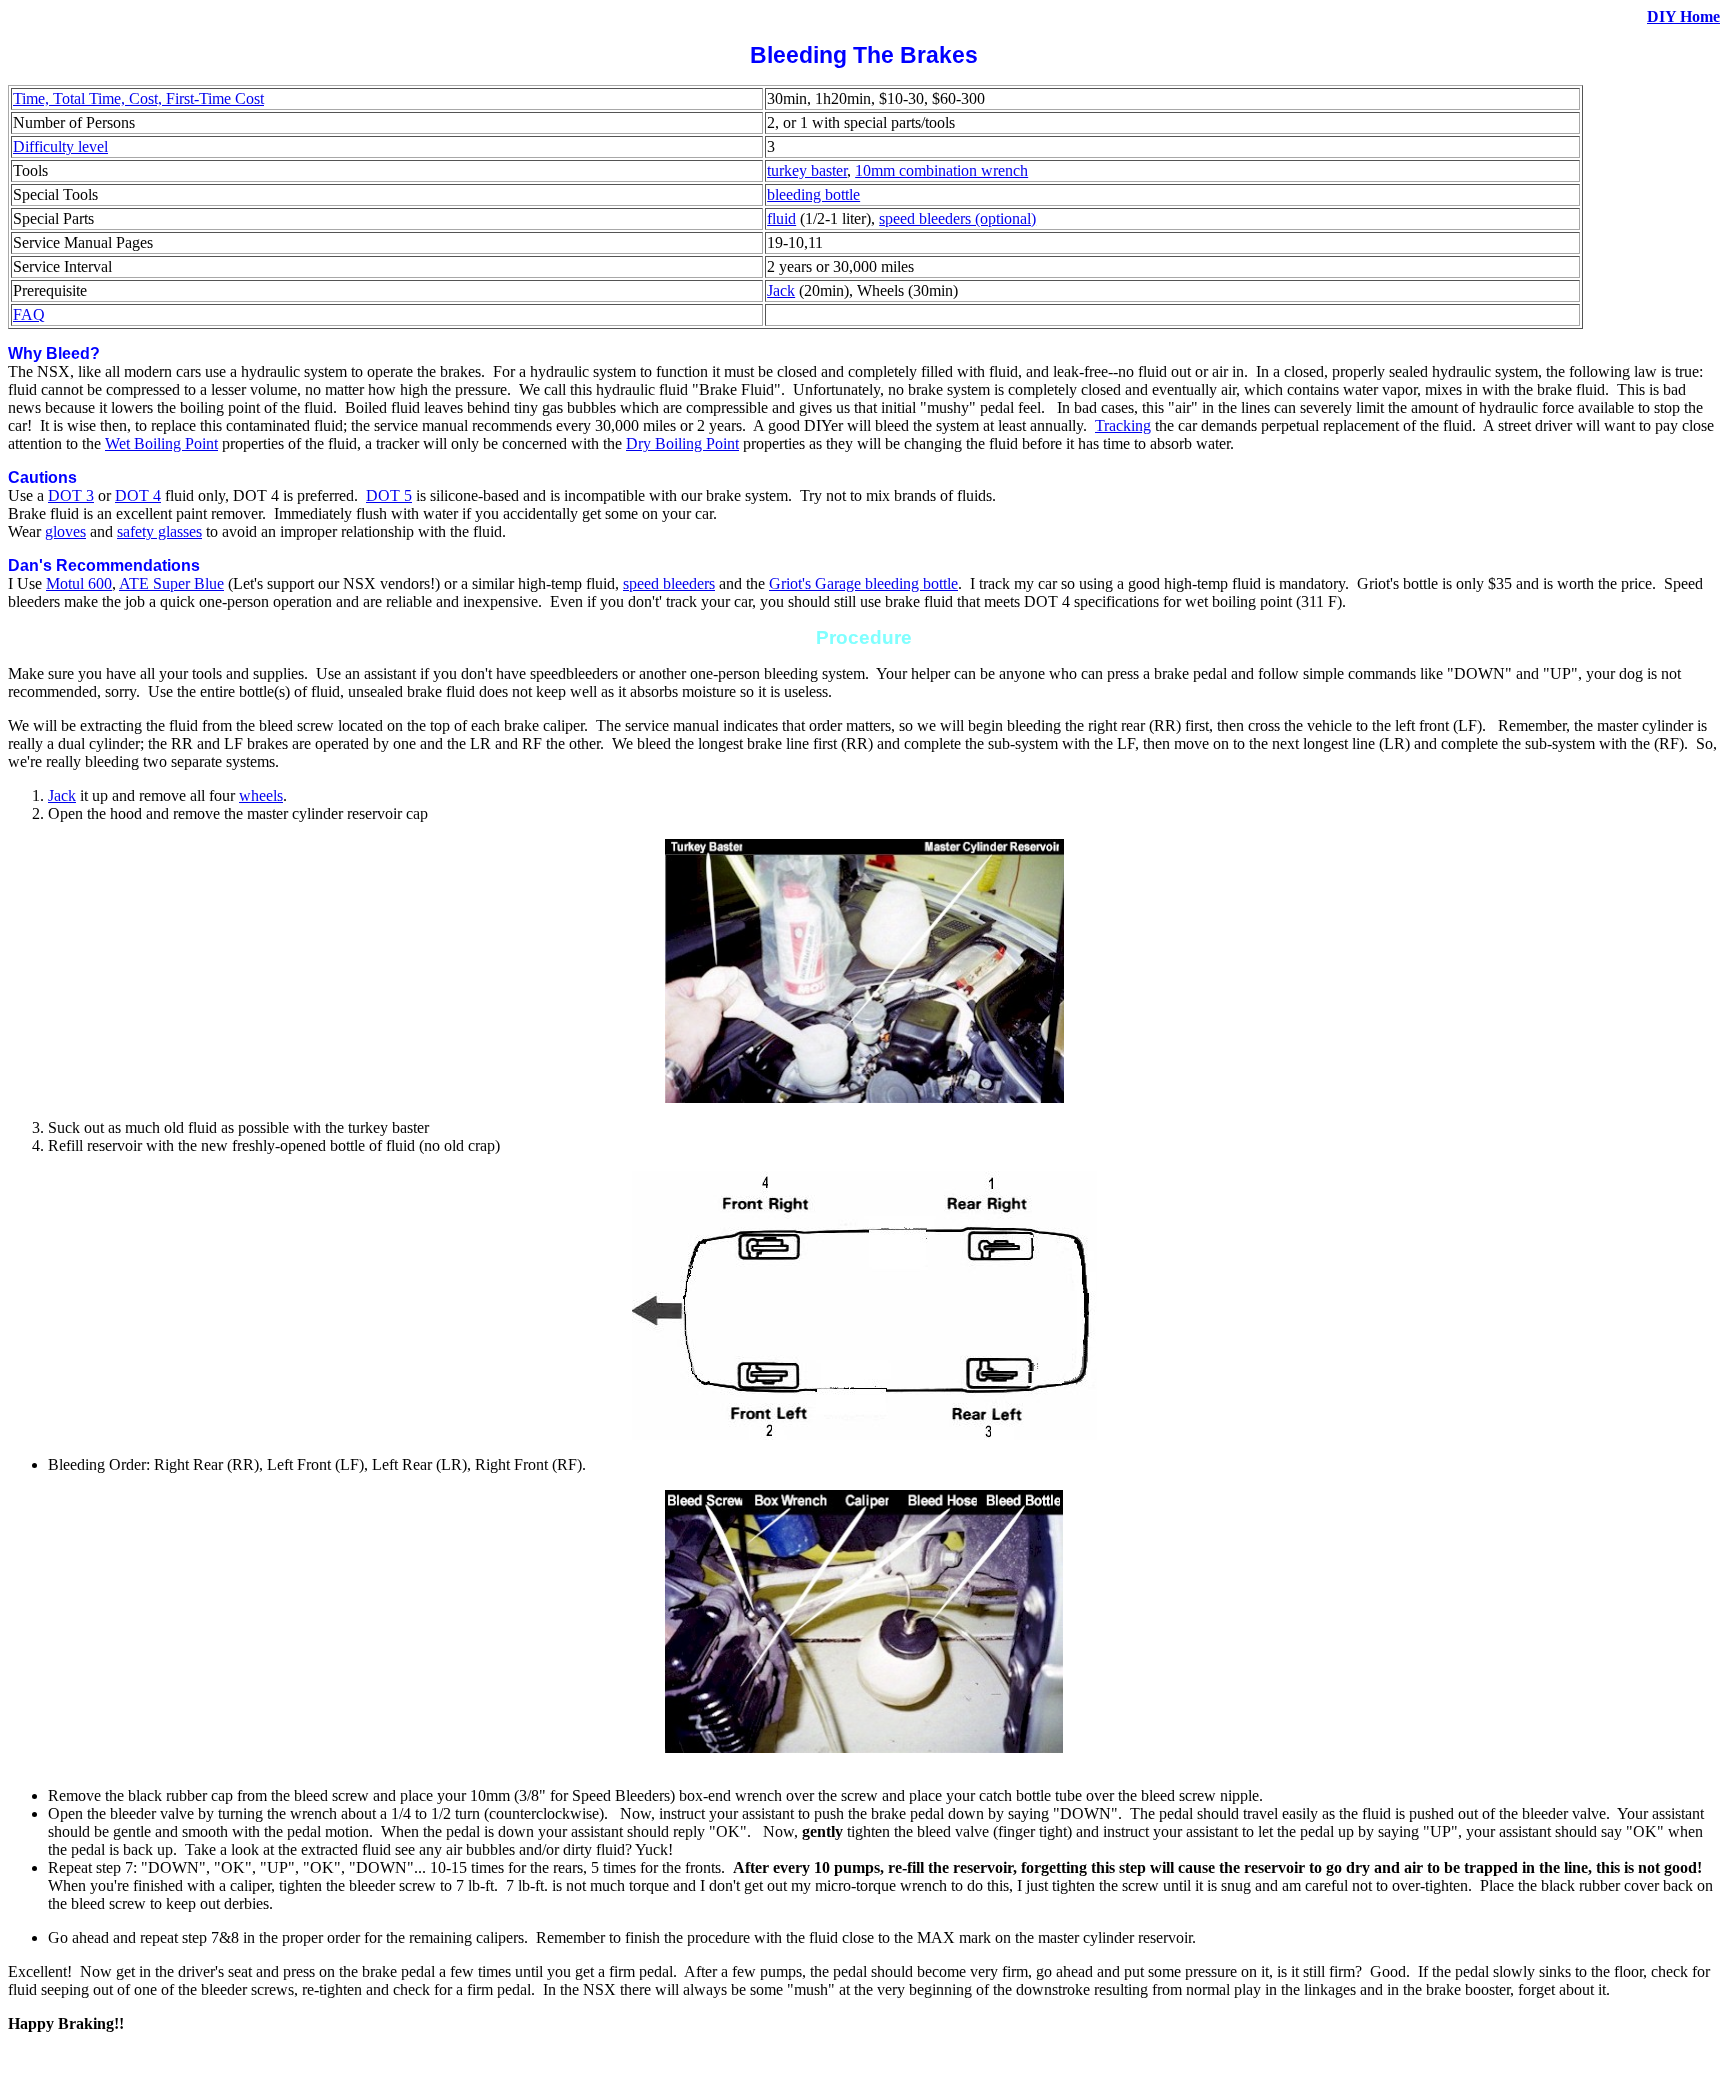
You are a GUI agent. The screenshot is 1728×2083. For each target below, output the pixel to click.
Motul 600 (79, 583)
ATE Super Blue (171, 583)
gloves (65, 531)
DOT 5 (389, 495)
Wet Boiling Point (161, 443)
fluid (781, 218)
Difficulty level (60, 146)
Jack (781, 290)
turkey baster (807, 170)
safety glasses (159, 531)
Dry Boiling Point (682, 443)
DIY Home (1683, 16)
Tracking (1123, 425)
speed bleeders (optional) (957, 218)
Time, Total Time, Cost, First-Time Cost (138, 98)
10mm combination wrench (941, 170)
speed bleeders (669, 583)
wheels (261, 795)
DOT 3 (71, 495)
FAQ (29, 314)
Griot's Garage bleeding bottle (863, 583)
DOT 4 (138, 495)
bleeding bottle (813, 194)
